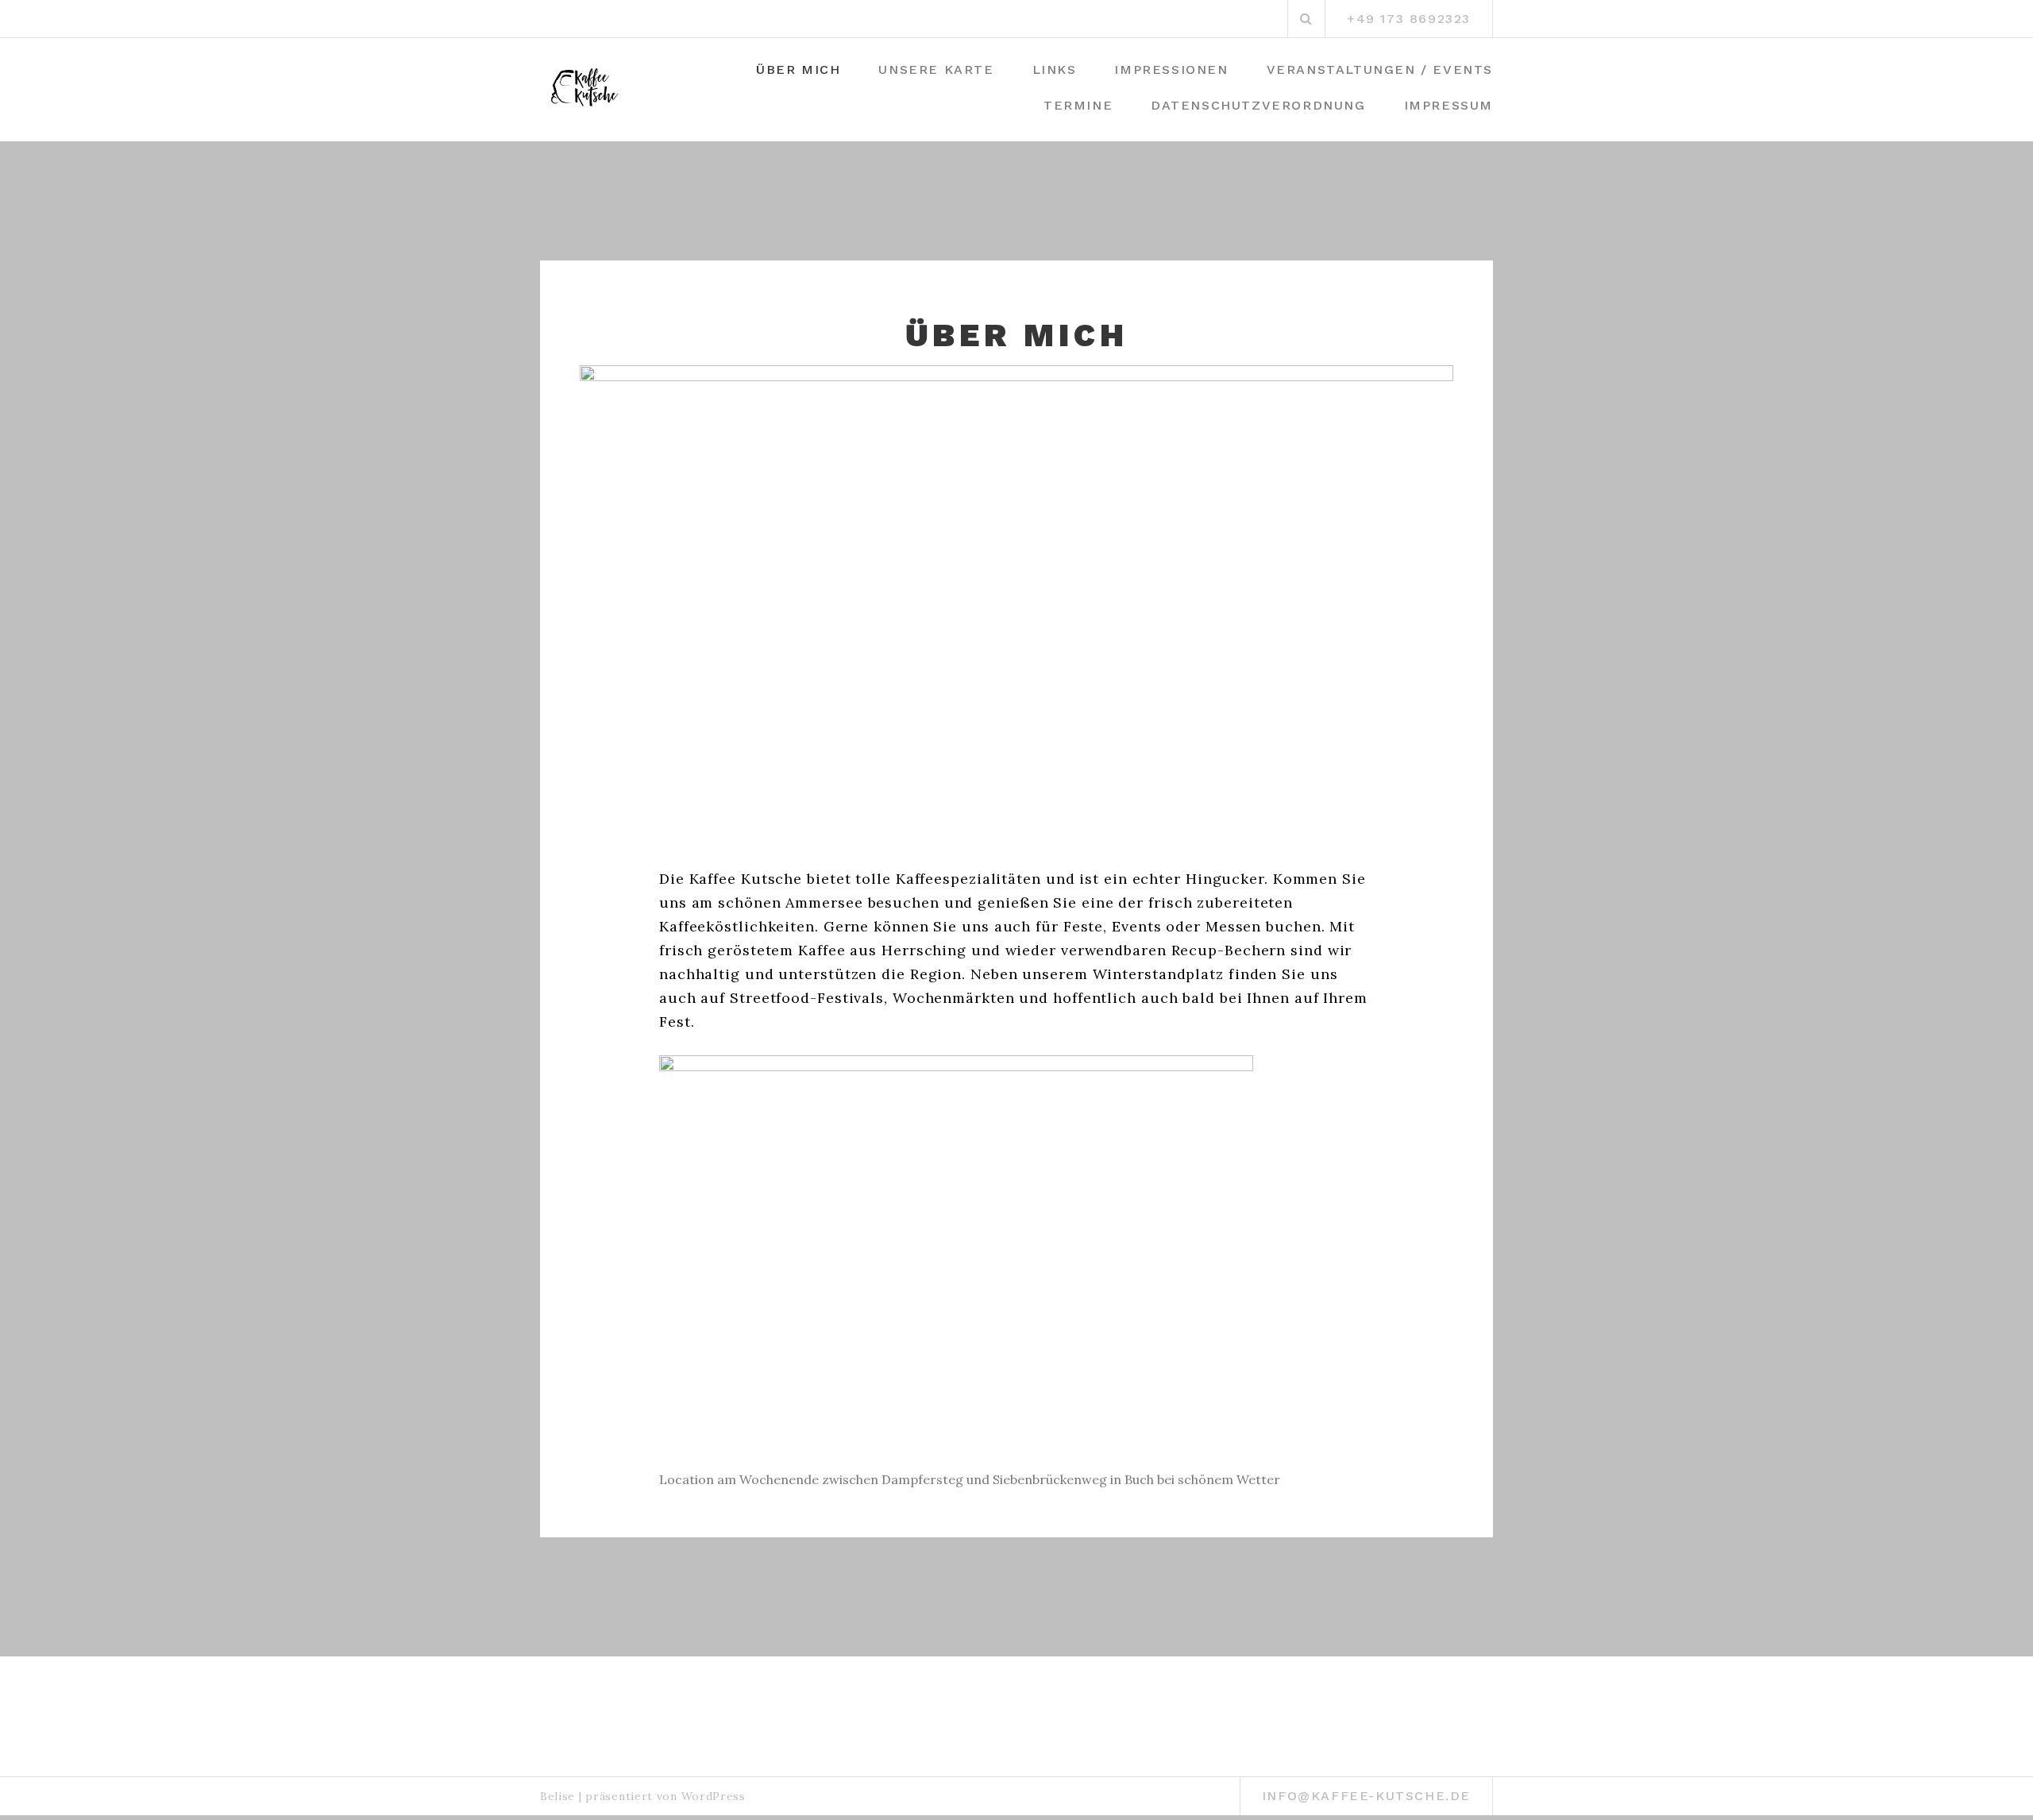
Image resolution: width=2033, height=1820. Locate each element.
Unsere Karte (936, 69)
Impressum (1449, 105)
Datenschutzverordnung (1258, 105)
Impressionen (1171, 69)
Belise (557, 1796)
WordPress (714, 1796)
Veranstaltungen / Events (1380, 69)
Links (1055, 69)
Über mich (798, 69)
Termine (1078, 105)
